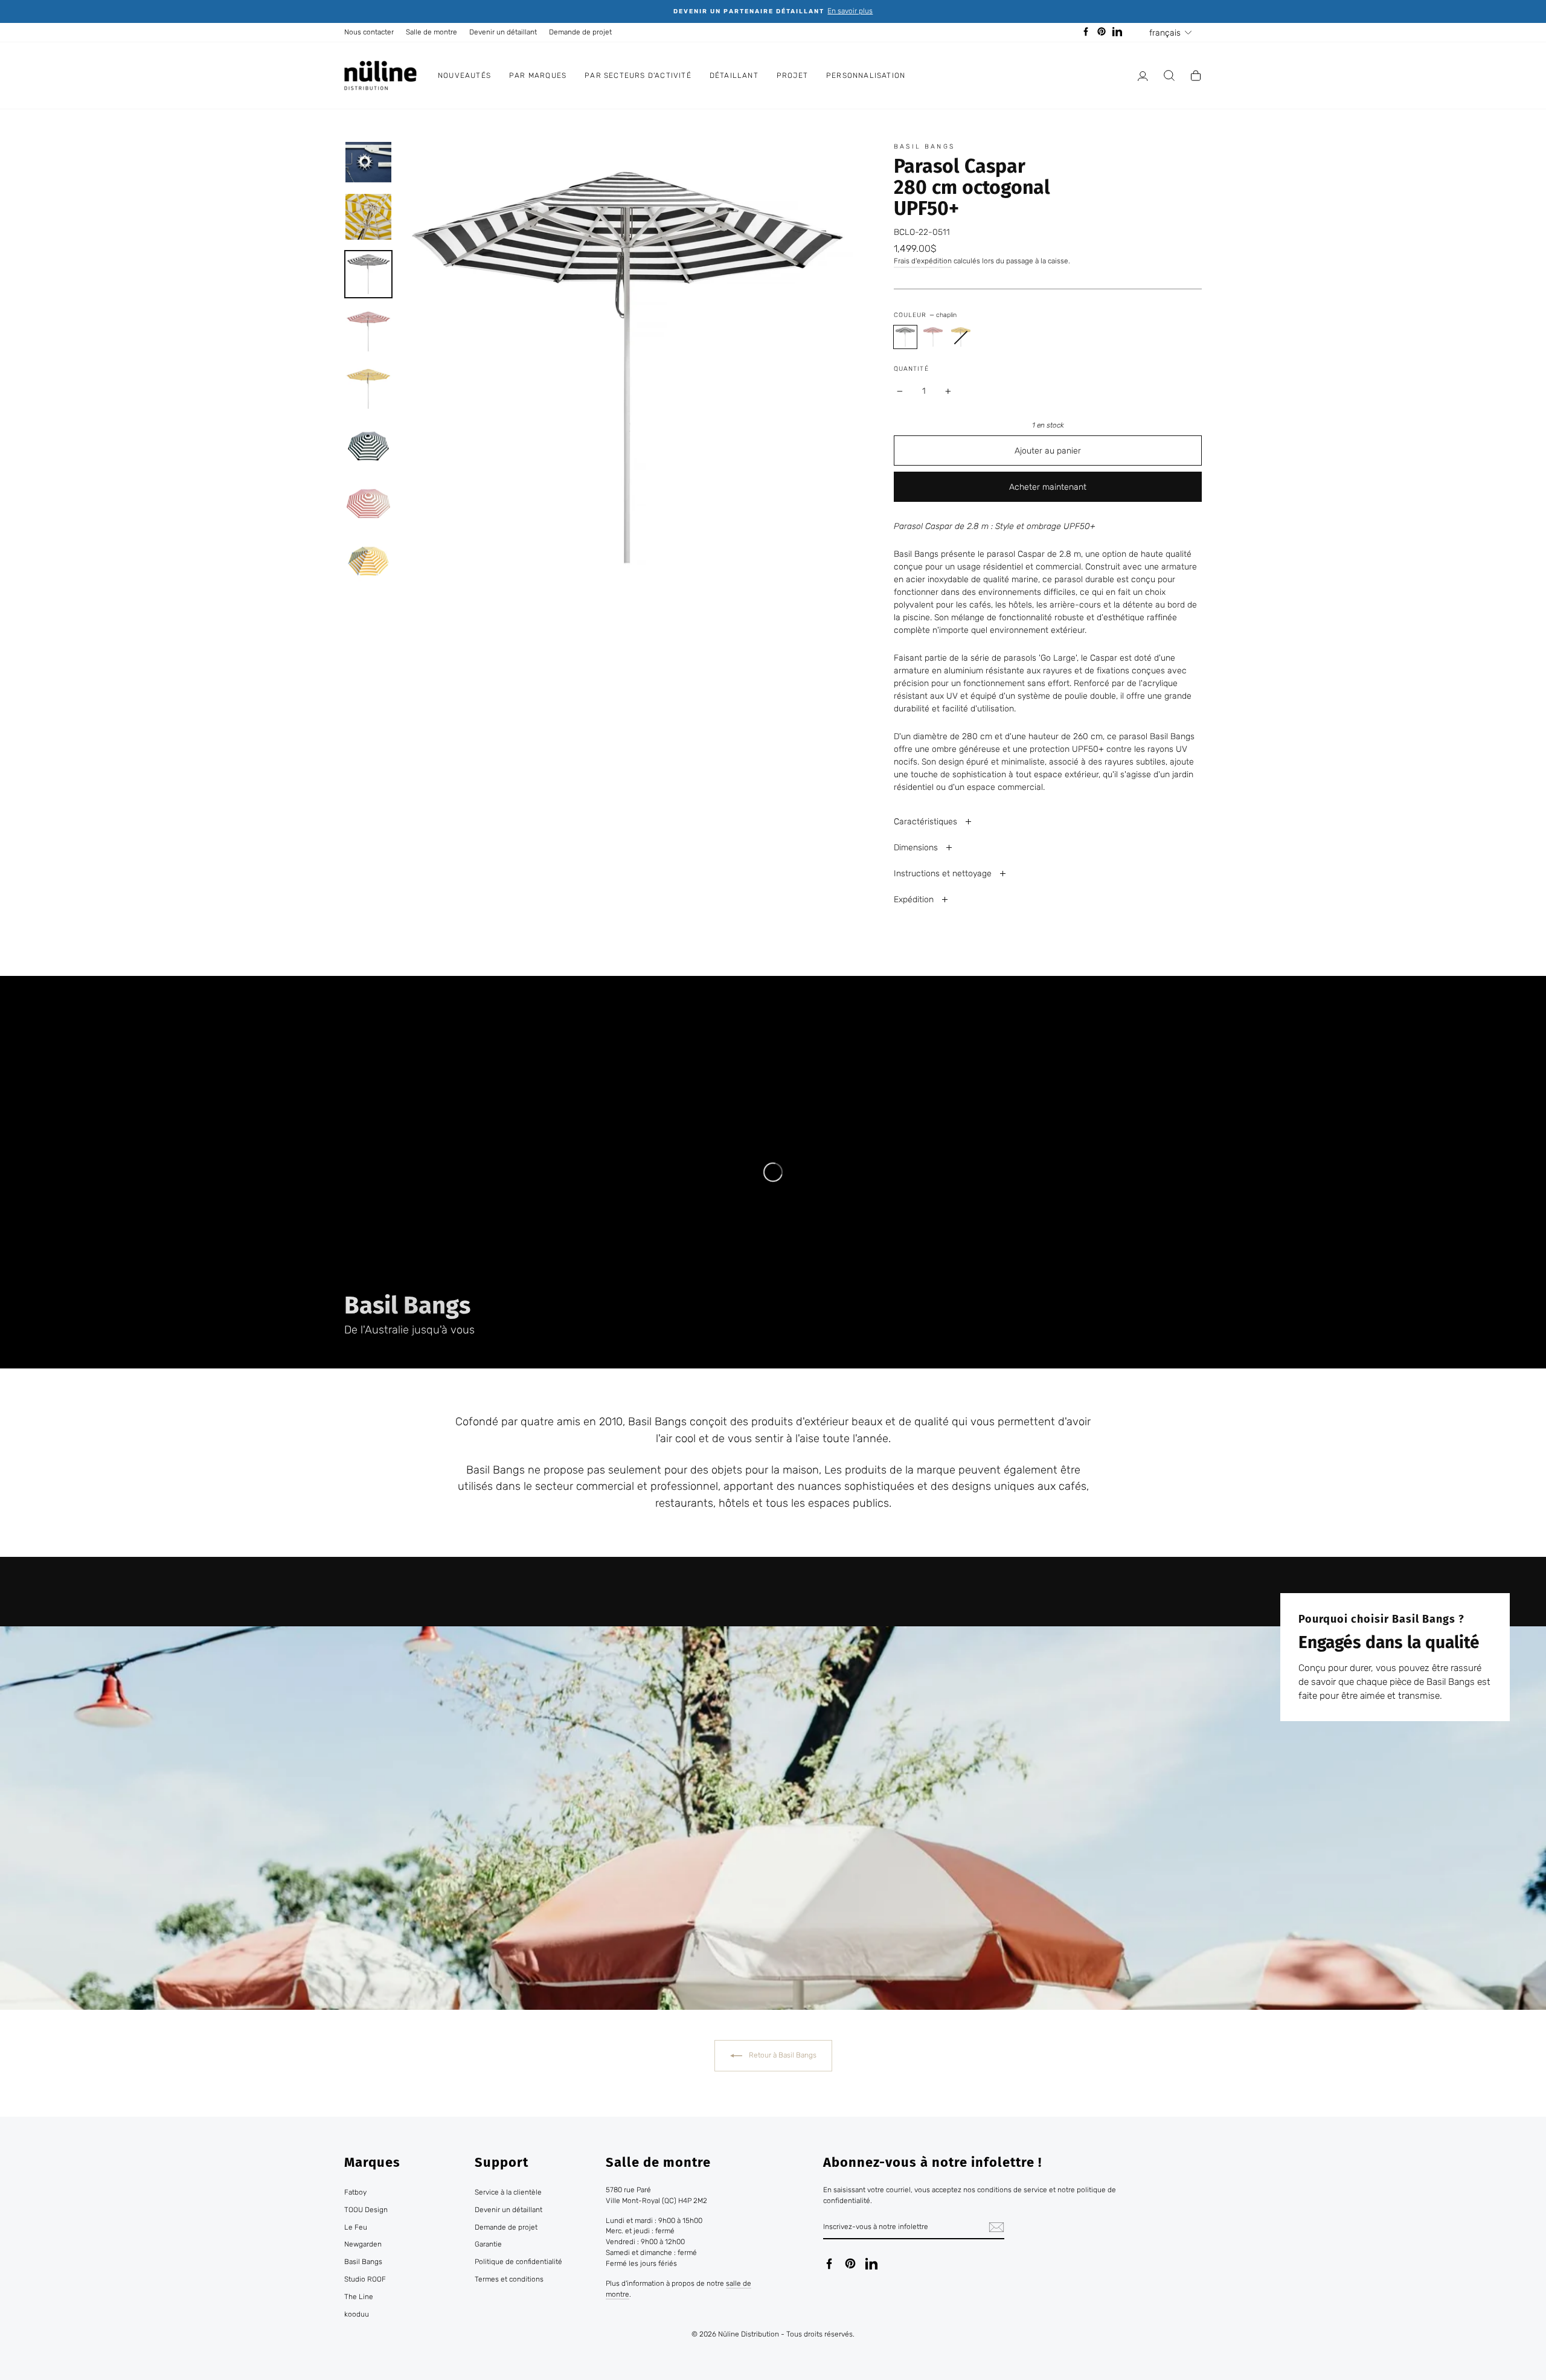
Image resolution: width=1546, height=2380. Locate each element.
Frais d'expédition (923, 261)
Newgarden (363, 2244)
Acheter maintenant (1048, 487)
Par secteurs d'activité (638, 75)
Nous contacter (369, 32)
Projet (792, 75)
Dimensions (917, 848)
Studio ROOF (365, 2279)
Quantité (911, 369)
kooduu (357, 2314)
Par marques (538, 75)
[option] (773, 11)
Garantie (488, 2244)
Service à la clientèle (508, 2192)
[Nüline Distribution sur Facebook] (829, 2263)
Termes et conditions (509, 2279)
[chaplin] (905, 337)
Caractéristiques (927, 822)
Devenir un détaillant (503, 32)
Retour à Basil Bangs (782, 2055)
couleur (925, 315)
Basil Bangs (924, 146)
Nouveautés (464, 75)
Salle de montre (431, 32)
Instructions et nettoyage (944, 874)
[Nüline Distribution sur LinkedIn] (871, 2263)
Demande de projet (580, 32)
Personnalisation (866, 75)
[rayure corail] (933, 337)
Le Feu (356, 2227)
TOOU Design (366, 2210)
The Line (359, 2297)
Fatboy (355, 2192)
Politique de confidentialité (518, 2262)
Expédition (915, 900)
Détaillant (734, 75)
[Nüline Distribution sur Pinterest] (850, 2263)
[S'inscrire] (996, 2227)
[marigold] (961, 337)
